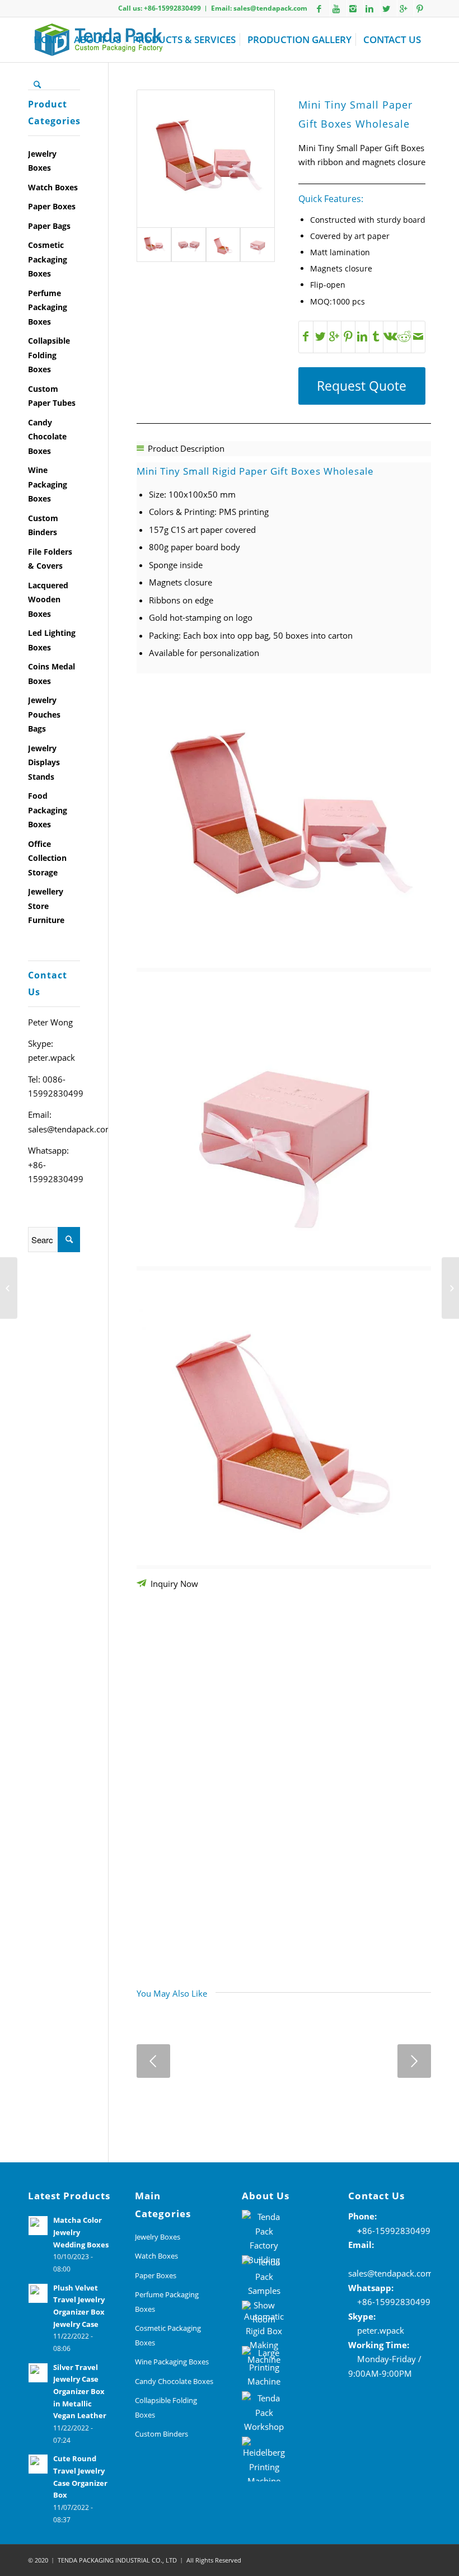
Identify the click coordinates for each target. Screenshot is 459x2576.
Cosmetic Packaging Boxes (48, 259)
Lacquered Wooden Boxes (48, 599)
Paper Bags (49, 226)
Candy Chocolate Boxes (47, 437)
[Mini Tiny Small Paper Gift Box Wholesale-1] (257, 245)
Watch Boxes (53, 187)
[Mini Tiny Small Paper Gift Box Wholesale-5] (223, 245)
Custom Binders (43, 525)
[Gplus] (403, 8)
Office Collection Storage (47, 858)
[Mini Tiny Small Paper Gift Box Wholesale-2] (189, 245)
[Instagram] (353, 8)
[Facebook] (319, 8)
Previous (153, 2061)
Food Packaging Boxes (48, 810)
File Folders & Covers (50, 559)
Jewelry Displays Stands (44, 762)
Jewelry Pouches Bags (44, 714)
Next (414, 2061)
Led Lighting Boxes (52, 640)
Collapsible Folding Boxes (49, 355)
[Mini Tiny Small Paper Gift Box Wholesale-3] (206, 159)
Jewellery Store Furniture (46, 906)
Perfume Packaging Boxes (48, 307)
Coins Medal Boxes (51, 674)
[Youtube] (336, 8)
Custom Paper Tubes (52, 396)
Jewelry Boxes (42, 161)
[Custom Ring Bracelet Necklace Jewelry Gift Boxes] (9, 1288)
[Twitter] (386, 8)
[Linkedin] (369, 8)
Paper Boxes (52, 206)
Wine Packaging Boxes (48, 484)
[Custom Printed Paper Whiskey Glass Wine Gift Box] (450, 1288)
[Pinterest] (420, 8)
